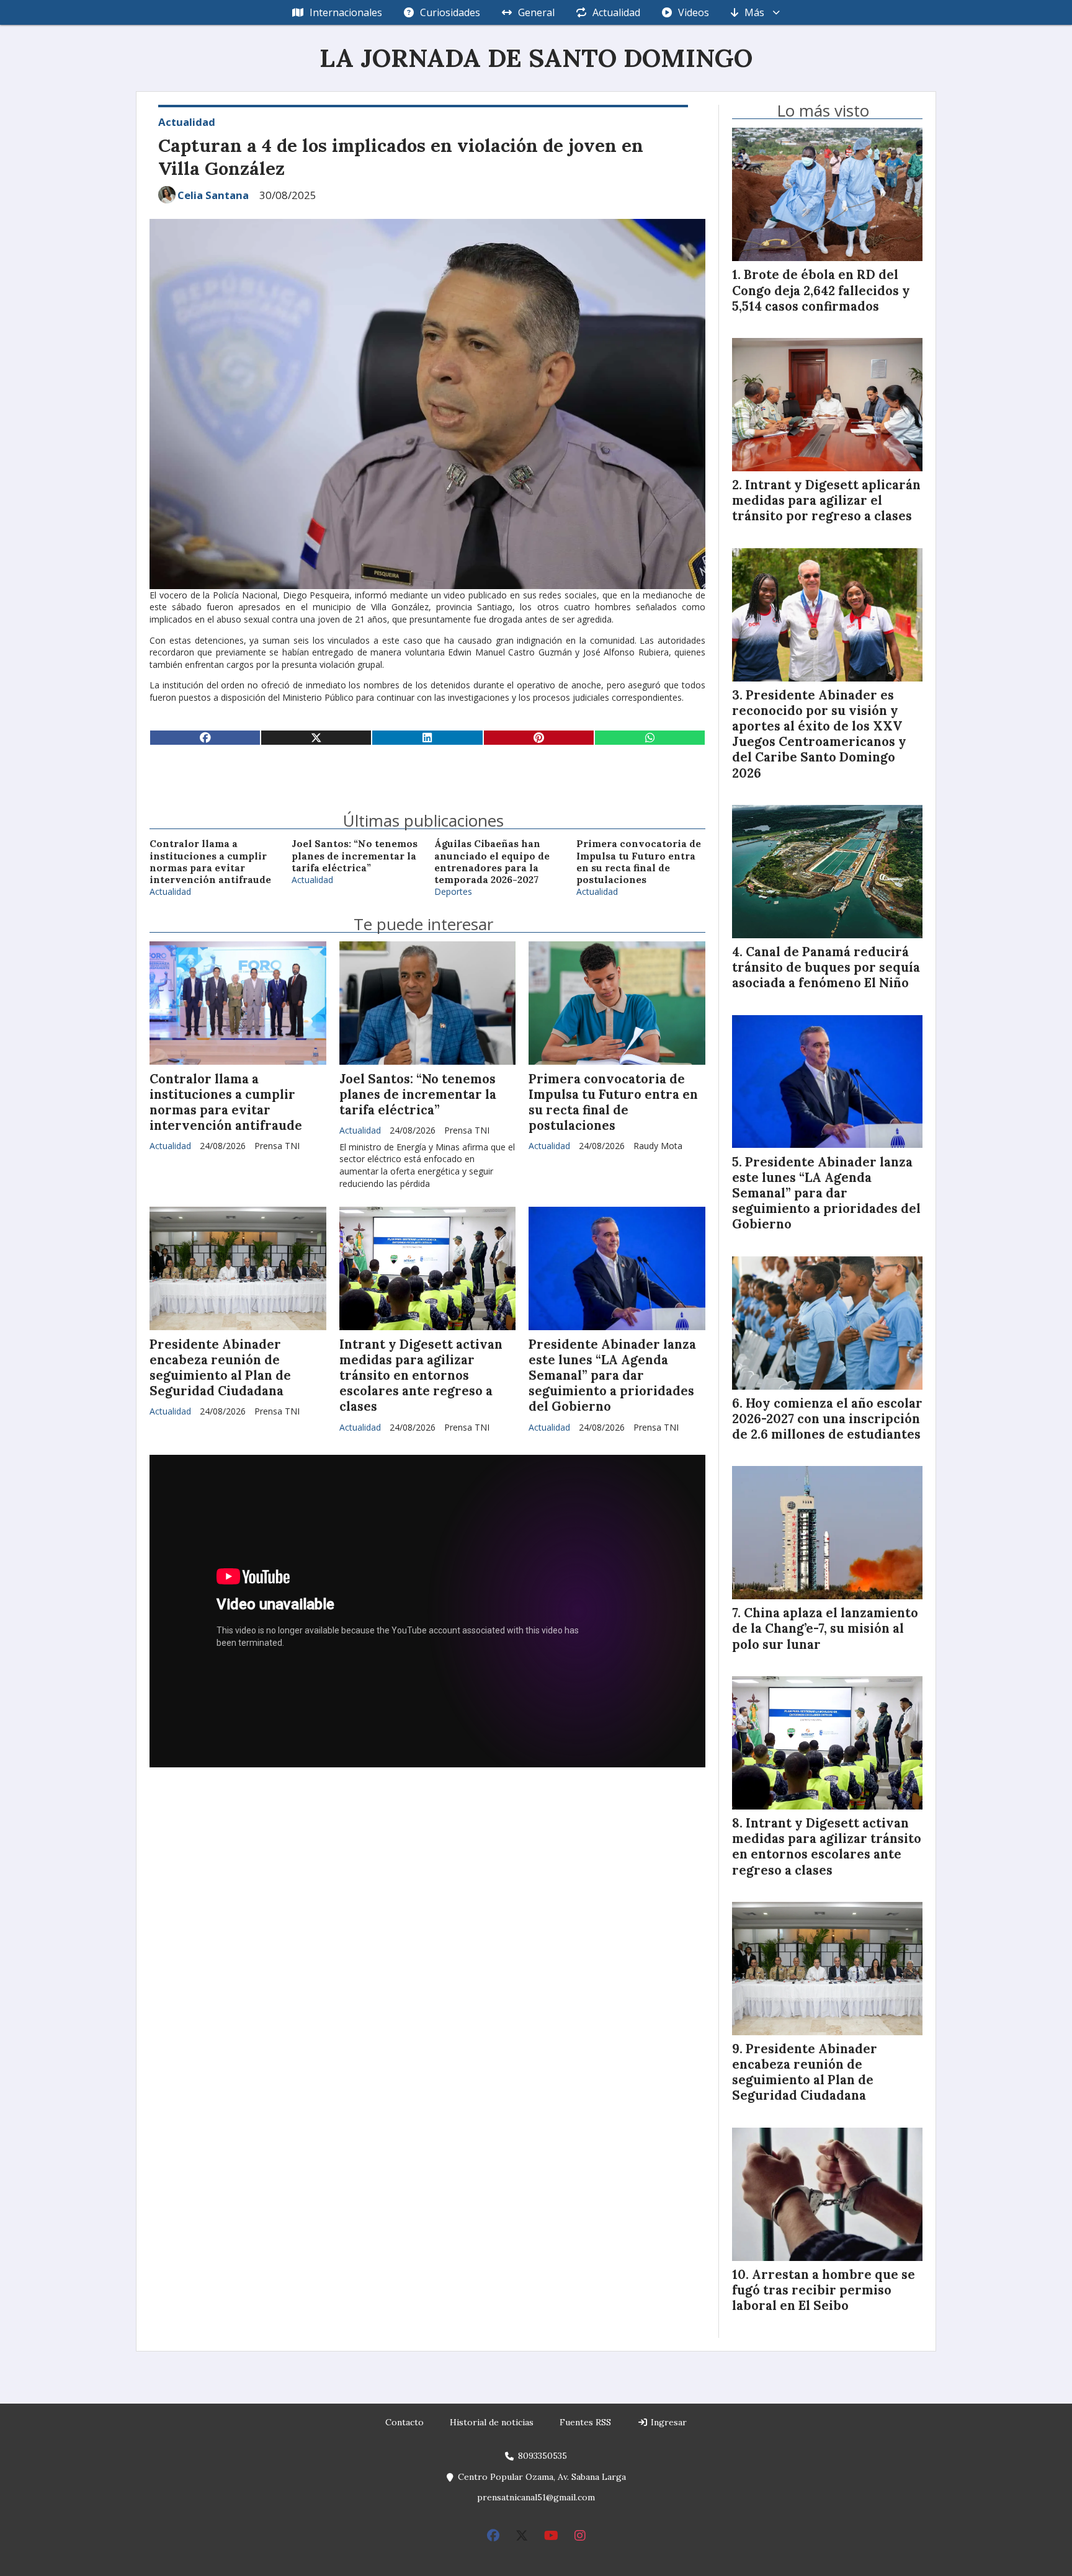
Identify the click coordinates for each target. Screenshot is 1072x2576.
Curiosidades (450, 12)
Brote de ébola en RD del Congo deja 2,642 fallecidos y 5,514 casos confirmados (821, 290)
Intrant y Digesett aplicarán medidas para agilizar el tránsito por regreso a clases (826, 500)
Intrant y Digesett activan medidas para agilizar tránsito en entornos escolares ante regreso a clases (421, 1376)
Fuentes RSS (585, 2422)
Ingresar (668, 2422)
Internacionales (346, 12)
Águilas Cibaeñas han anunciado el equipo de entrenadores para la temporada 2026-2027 (492, 862)
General (536, 12)
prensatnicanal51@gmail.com (536, 2497)
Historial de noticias (492, 2422)
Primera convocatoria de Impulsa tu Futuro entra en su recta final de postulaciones (639, 862)
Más (754, 12)
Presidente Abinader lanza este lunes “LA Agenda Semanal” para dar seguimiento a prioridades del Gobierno (612, 1376)
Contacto (404, 2422)
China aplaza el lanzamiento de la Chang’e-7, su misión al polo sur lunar (825, 1628)
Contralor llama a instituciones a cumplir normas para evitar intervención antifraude (210, 862)
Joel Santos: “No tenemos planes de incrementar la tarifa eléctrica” (355, 856)
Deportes (453, 891)
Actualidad (616, 12)
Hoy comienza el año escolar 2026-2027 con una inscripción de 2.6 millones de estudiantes (827, 1419)
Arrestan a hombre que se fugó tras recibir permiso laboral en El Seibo (824, 2290)
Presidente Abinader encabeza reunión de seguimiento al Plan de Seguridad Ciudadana (220, 1368)
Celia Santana (213, 195)
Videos (694, 12)
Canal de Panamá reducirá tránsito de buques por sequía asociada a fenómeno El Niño (826, 967)
